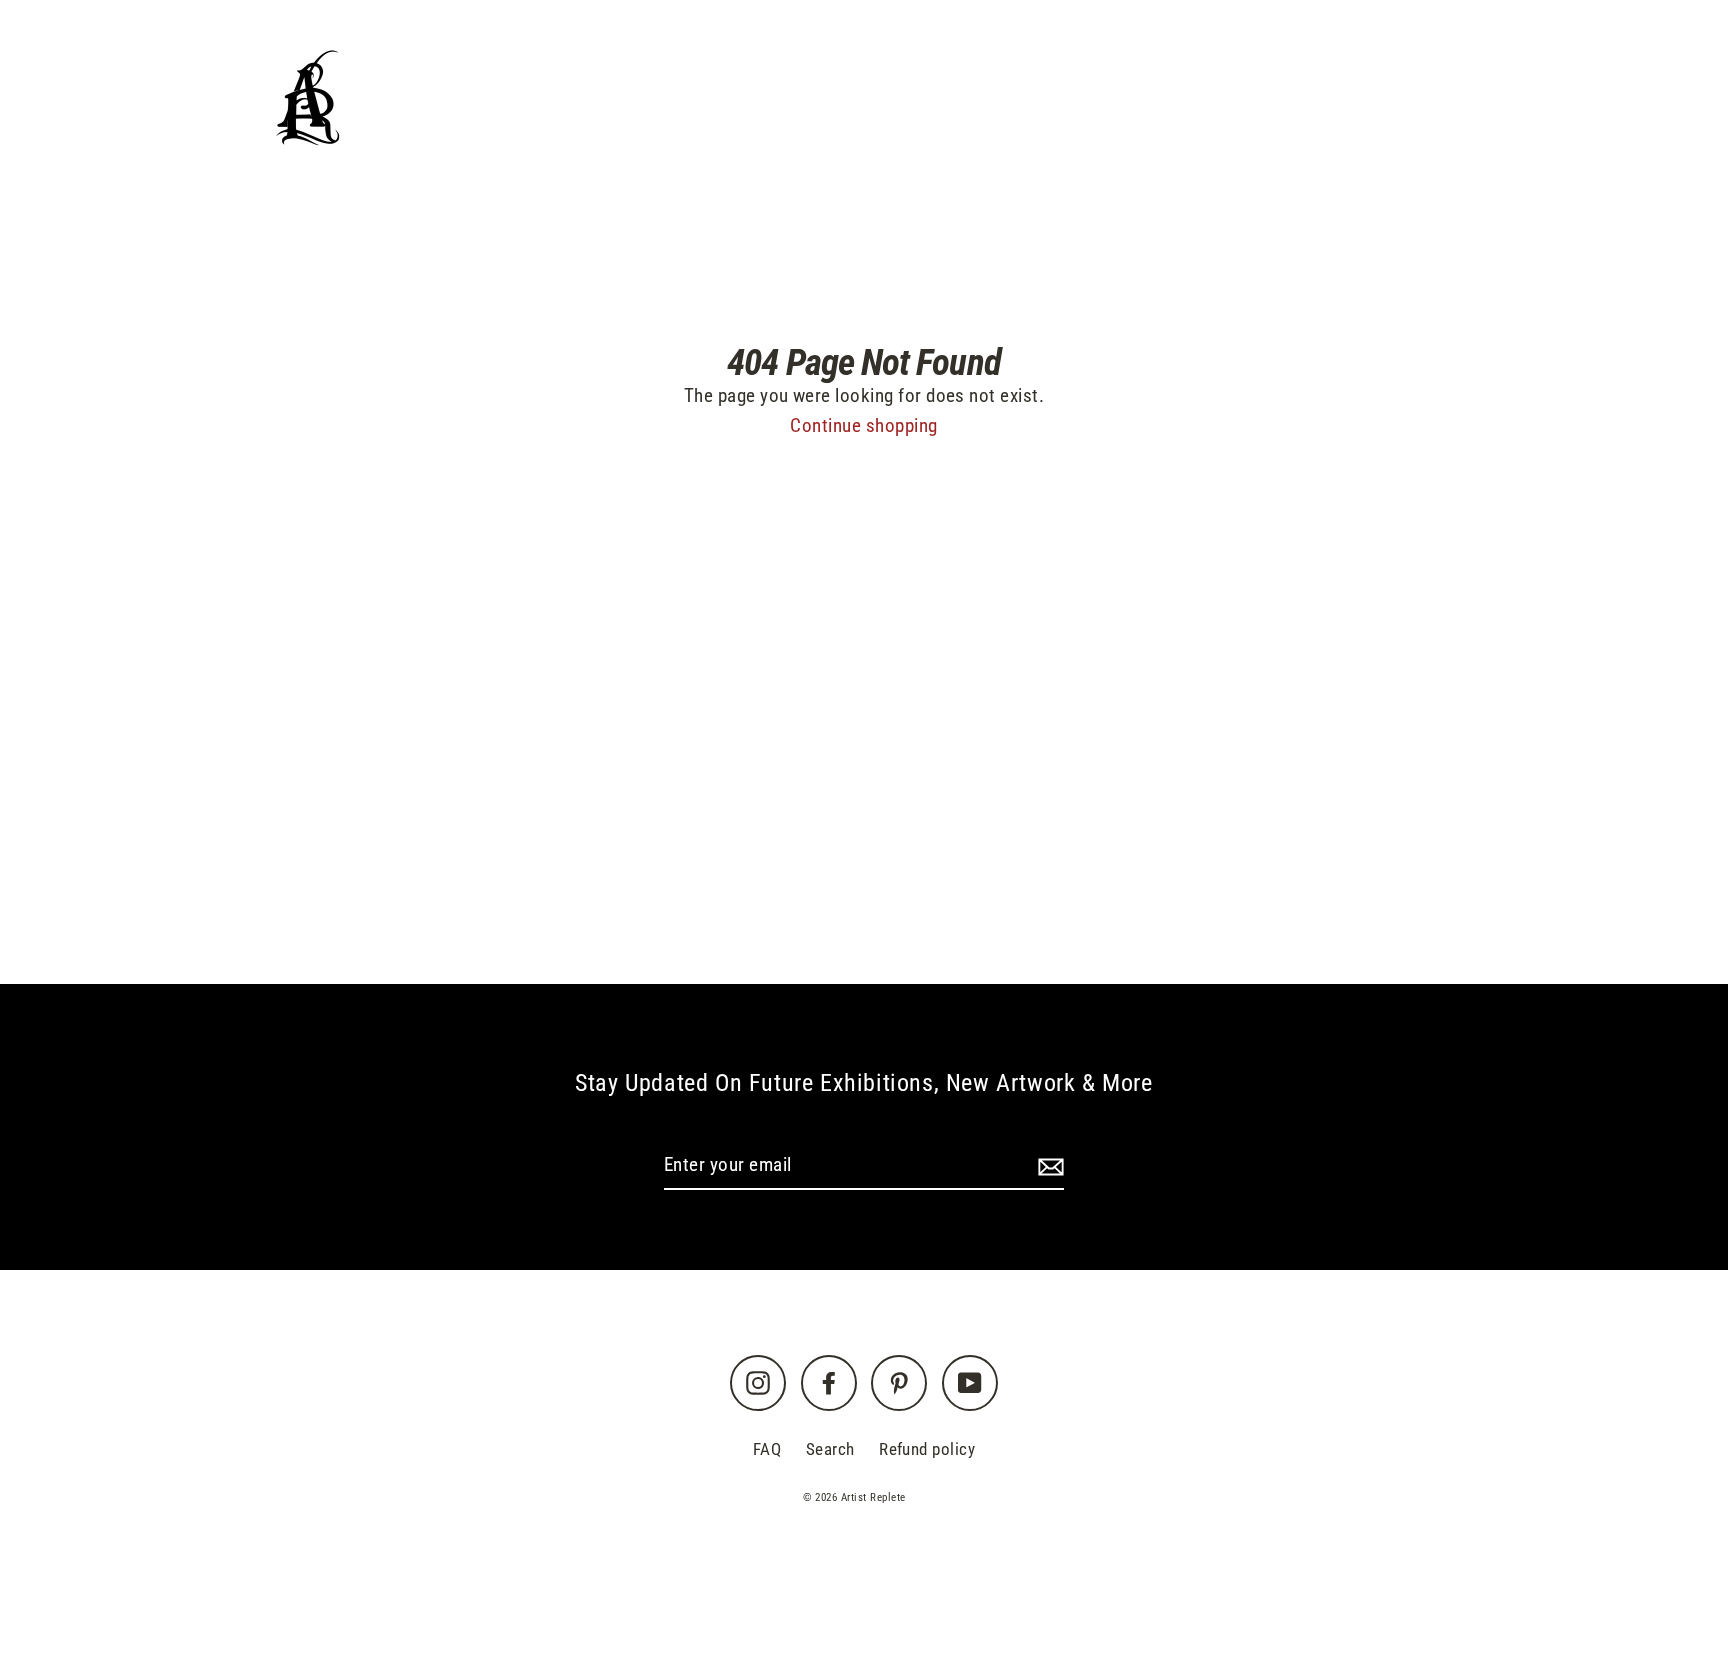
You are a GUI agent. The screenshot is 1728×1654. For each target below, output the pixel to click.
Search (830, 1449)
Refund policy (927, 1449)
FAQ (767, 1449)
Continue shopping (863, 425)
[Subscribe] (1048, 1166)
